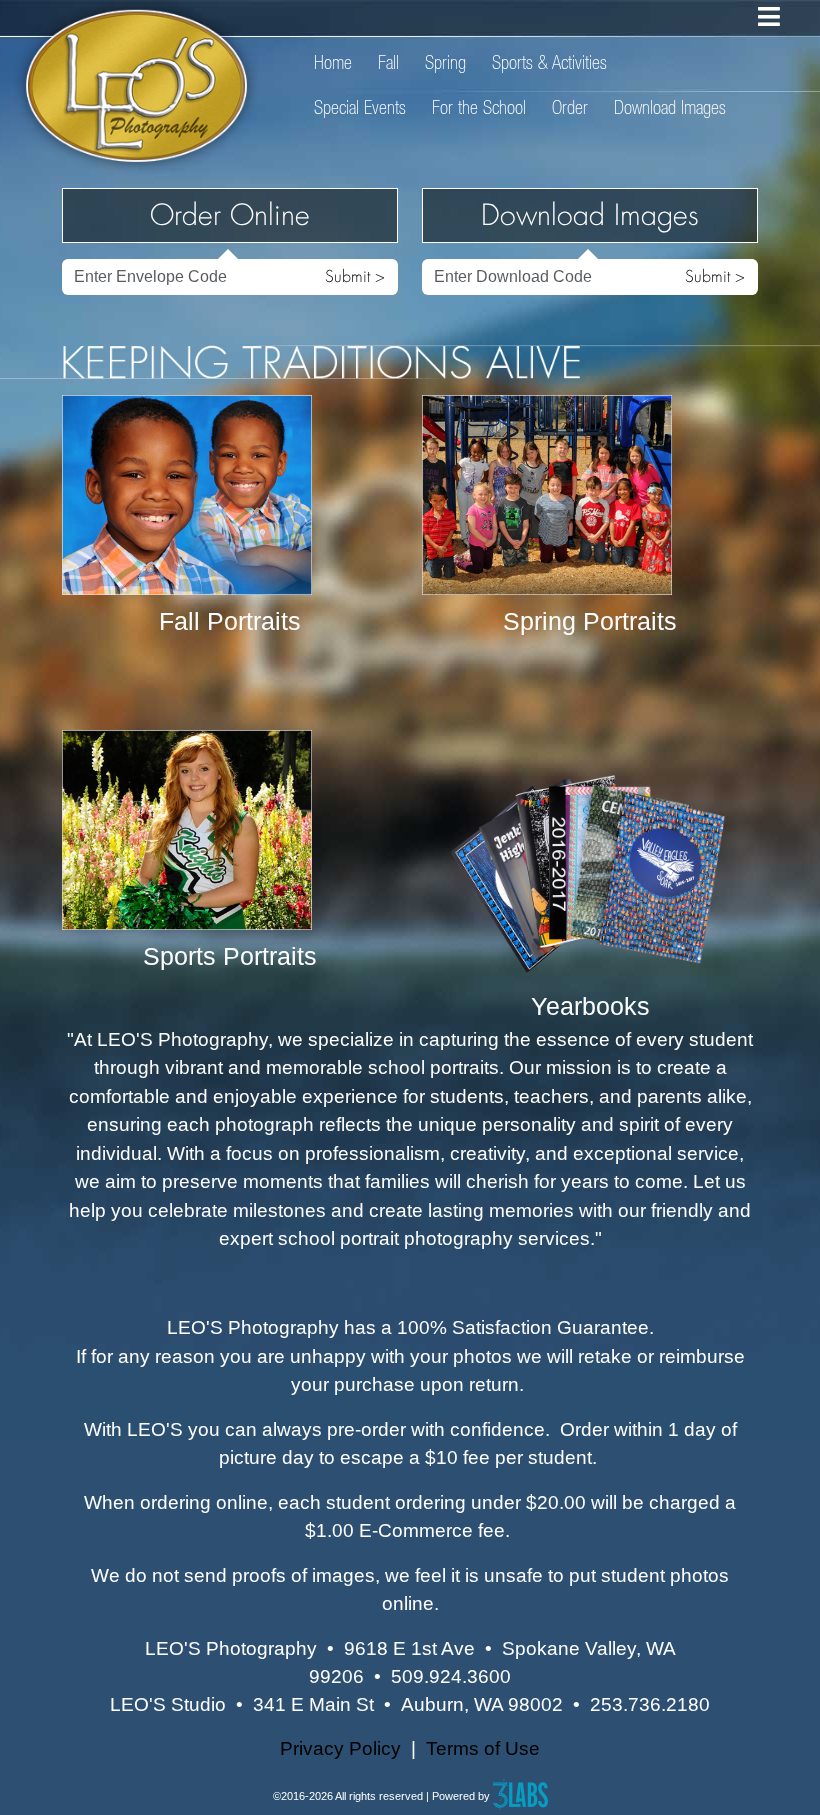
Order (570, 107)
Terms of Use (483, 1748)
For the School (479, 107)
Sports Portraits (230, 956)
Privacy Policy (340, 1748)
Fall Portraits (230, 621)
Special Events (360, 107)
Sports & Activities (549, 62)
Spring (445, 62)
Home (333, 62)
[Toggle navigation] (769, 16)
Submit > (355, 276)
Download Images (670, 107)
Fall (388, 62)
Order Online (230, 215)
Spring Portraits (590, 621)
